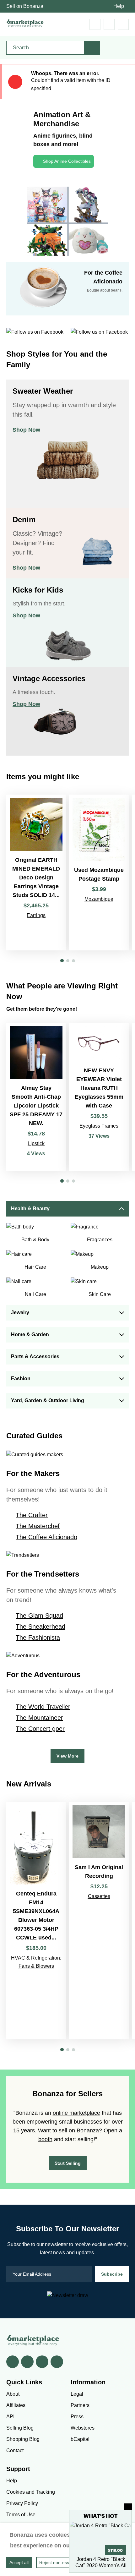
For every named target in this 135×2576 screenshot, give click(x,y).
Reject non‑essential (59, 2562)
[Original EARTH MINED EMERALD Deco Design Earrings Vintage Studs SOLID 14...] (36, 872)
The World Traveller (43, 1707)
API (10, 2417)
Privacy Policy (22, 2503)
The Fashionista (38, 1638)
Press (77, 2417)
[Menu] (123, 24)
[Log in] (109, 24)
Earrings (36, 915)
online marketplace (76, 2113)
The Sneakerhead (40, 1627)
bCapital (80, 2439)
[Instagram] (57, 2362)
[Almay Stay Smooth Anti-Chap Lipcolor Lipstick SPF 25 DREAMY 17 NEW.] (36, 1097)
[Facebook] (13, 2362)
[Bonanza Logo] (25, 23)
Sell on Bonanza (25, 6)
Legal (77, 2394)
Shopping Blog (23, 2439)
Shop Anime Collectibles (67, 161)
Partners (80, 2405)
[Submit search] (92, 48)
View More (67, 1756)
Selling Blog (20, 2428)
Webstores (83, 2428)
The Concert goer (40, 1729)
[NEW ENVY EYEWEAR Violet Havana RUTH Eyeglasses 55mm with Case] (99, 1097)
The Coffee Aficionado (46, 1537)
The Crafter (32, 1515)
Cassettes (99, 1896)
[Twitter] (27, 2362)
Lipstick (36, 1143)
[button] (62, 961)
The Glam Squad (39, 1616)
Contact (15, 2450)
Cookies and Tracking (31, 2492)
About (13, 2394)
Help (119, 6)
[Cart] (95, 24)
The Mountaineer (39, 1718)
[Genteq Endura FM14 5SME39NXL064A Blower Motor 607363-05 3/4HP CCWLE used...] (36, 1921)
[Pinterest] (42, 2362)
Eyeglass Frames (99, 1126)
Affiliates (16, 2405)
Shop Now (26, 430)
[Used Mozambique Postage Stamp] (99, 872)
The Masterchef (38, 1526)
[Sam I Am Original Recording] (99, 1921)
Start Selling (68, 2163)
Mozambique (99, 899)
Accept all (19, 2562)
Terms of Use (21, 2515)
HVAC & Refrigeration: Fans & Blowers (36, 1962)
